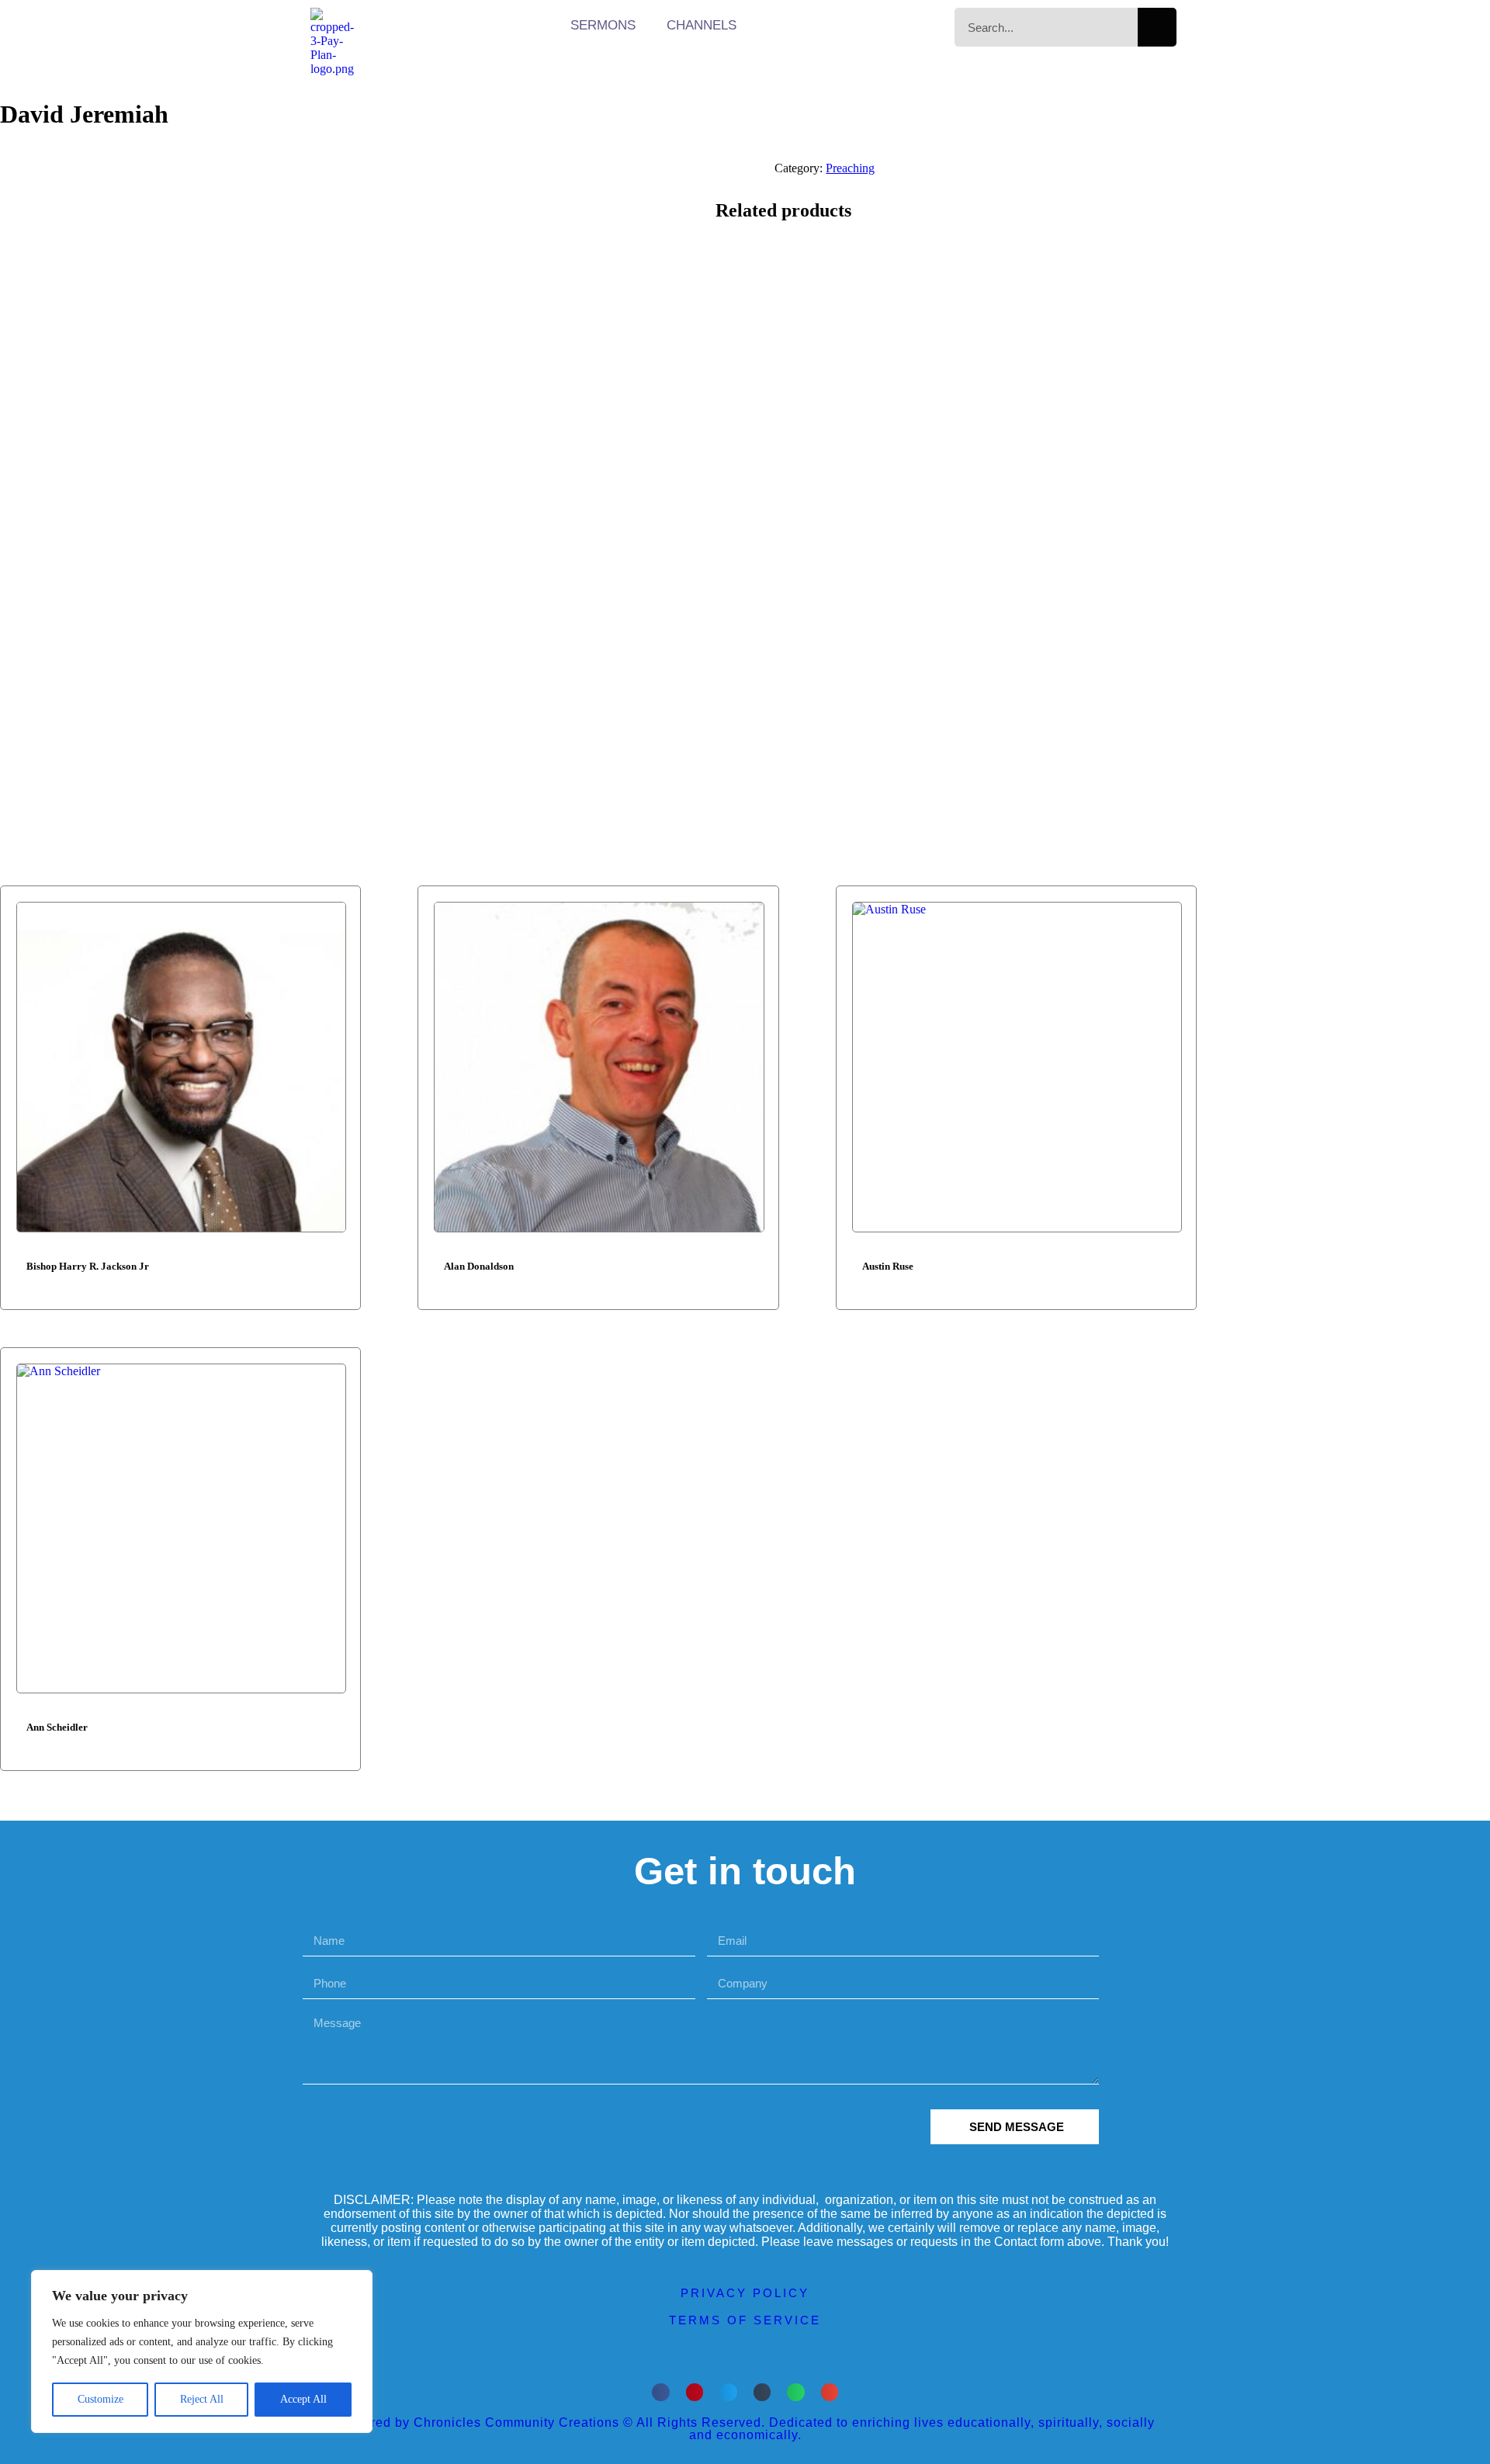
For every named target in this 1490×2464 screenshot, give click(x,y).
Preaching (850, 168)
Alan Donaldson (479, 1266)
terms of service (745, 2320)
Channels (702, 25)
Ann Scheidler (57, 1727)
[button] (661, 2392)
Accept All (303, 2399)
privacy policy (745, 2293)
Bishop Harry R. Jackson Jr (88, 1266)
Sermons (603, 25)
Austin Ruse (888, 1266)
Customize (100, 2399)
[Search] (1157, 27)
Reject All (202, 2399)
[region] (202, 2351)
